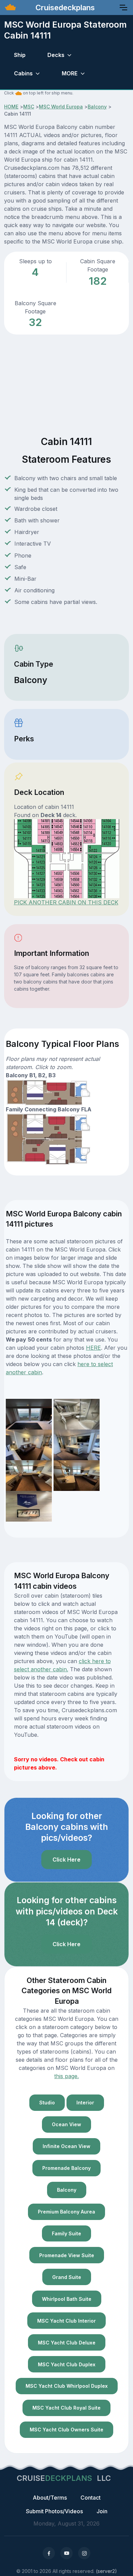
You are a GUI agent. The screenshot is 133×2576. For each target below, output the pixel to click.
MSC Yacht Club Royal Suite (66, 2408)
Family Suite (66, 2233)
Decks (56, 55)
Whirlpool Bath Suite (67, 2299)
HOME (11, 107)
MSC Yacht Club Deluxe (67, 2343)
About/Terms (50, 2498)
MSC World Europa (61, 107)
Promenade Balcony (66, 2168)
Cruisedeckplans (64, 8)
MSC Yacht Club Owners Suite (66, 2430)
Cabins (23, 73)
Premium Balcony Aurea (66, 2212)
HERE (93, 1348)
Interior (85, 2103)
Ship (20, 55)
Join (102, 2511)
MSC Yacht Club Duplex (67, 2364)
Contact (91, 2498)
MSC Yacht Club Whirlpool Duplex (67, 2386)
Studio (47, 2103)
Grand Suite (67, 2277)
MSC (29, 107)
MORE (70, 73)
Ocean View (66, 2124)
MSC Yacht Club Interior (66, 2321)
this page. (66, 2076)
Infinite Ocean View (66, 2146)
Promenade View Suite (67, 2255)
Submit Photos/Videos (54, 2511)
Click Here (66, 1860)
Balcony (97, 107)
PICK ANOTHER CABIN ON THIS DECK (66, 902)
